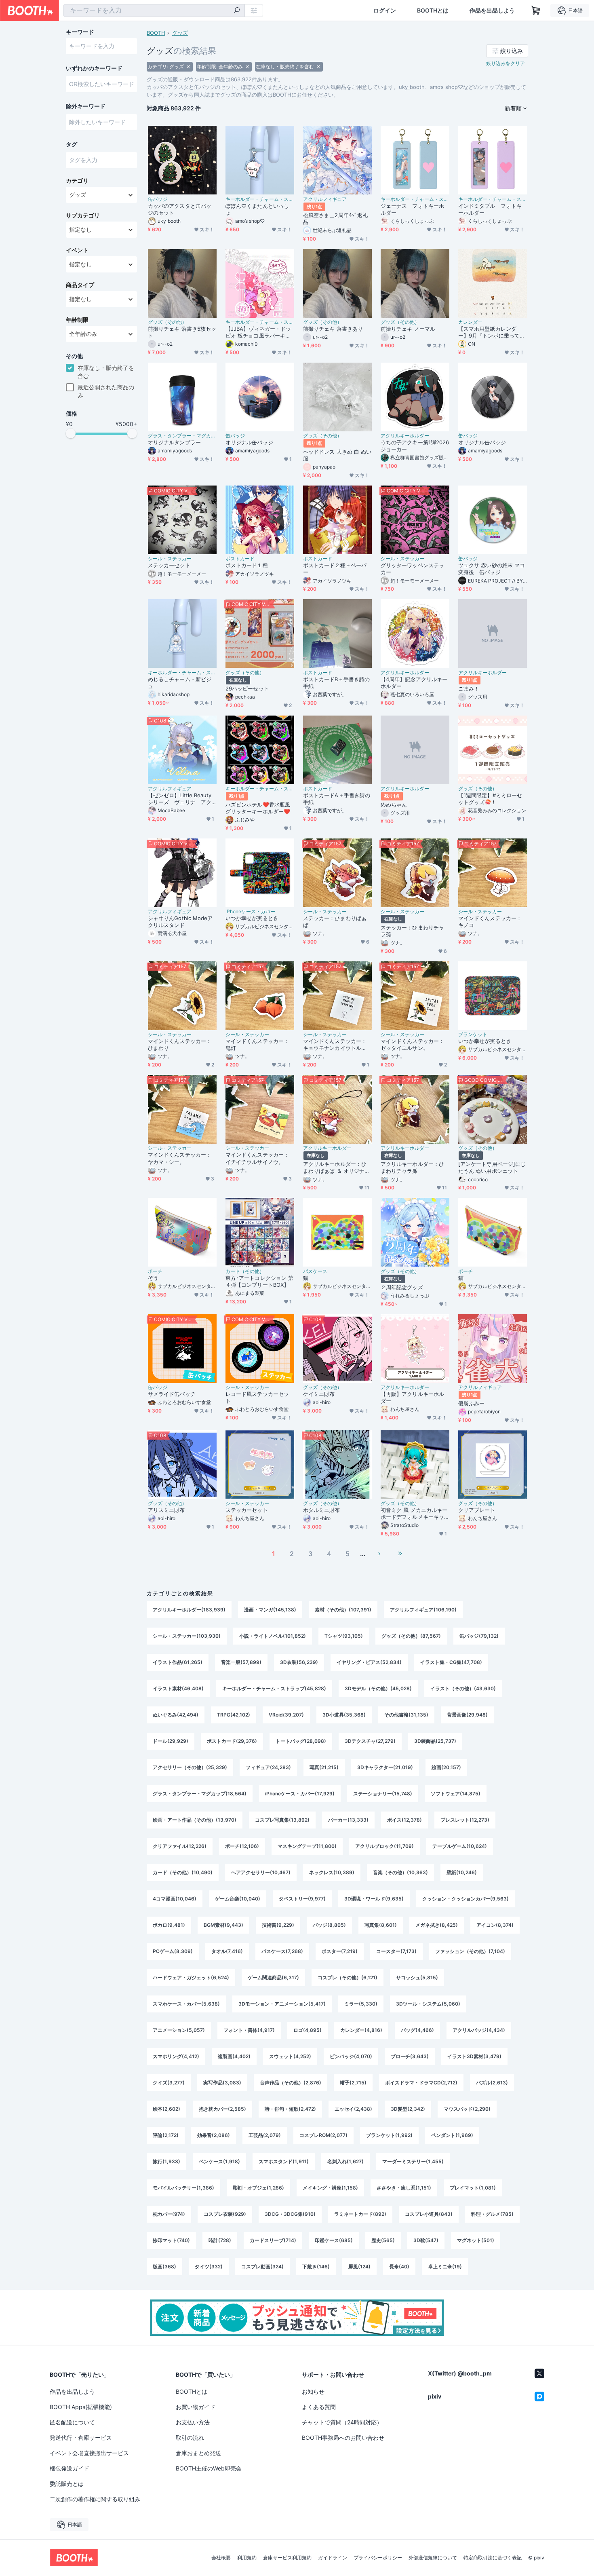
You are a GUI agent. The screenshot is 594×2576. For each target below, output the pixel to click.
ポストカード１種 (247, 565)
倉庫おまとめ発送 (198, 2453)
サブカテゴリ (83, 215)
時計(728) (220, 2240)
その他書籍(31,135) (406, 1715)
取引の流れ (190, 2438)
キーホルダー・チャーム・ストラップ (260, 199)
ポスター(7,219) (340, 1951)
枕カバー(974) (169, 2214)
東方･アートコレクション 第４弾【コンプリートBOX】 (259, 1281)
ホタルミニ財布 (322, 1510)
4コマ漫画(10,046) (175, 1899)
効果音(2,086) (214, 2135)
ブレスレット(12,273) (465, 1820)
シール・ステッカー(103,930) (187, 1636)
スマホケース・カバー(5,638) (186, 2004)
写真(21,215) (324, 1767)
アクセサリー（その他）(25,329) (190, 1767)
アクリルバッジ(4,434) (479, 2030)
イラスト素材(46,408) (178, 1688)
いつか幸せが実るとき (252, 918)
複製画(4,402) (234, 2056)
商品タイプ (80, 285)
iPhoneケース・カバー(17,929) (300, 1794)
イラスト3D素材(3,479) (474, 2056)
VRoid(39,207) (286, 1715)
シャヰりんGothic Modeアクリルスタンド (180, 922)
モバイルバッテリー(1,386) (183, 2188)
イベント (77, 250)
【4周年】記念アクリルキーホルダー (414, 683)
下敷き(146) (316, 2267)
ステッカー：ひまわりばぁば (335, 922)
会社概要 (221, 2558)
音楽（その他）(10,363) (400, 1872)
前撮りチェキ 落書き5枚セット (182, 332)
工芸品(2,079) (265, 2135)
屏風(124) (359, 2267)
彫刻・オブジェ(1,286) (258, 2188)
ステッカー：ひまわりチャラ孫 (412, 931)
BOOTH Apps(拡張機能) (81, 2407)
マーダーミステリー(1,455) (413, 2161)
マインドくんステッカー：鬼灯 (257, 1044)
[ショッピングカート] (536, 11)
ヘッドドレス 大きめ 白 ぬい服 (337, 455)
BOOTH (156, 33)
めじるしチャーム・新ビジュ (180, 683)
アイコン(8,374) (495, 1925)
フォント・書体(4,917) (249, 2030)
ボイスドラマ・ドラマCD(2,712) (421, 2083)
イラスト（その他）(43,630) (463, 1688)
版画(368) (164, 2267)
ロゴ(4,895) (308, 2030)
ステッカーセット (169, 565)
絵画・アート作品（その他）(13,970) (195, 1820)
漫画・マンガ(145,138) (270, 1610)
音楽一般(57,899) (241, 1662)
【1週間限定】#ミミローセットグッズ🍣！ (490, 799)
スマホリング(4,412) (176, 2056)
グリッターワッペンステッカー (412, 569)
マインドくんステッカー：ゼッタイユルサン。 (412, 1044)
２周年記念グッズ (402, 1287)
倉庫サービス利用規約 (287, 2558)
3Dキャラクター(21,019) (385, 1767)
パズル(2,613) (492, 2083)
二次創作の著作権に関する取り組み (95, 2499)
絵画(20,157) (446, 1767)
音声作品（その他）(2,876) (291, 2083)
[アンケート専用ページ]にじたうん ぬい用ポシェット (492, 1167)
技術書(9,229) (278, 1925)
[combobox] (154, 11)
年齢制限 (77, 320)
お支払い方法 (193, 2422)
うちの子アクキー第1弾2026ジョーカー (415, 446)
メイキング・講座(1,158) (330, 2188)
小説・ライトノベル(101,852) (273, 1636)
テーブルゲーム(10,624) (460, 1846)
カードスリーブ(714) (273, 2240)
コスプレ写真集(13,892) (282, 1820)
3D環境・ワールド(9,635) (374, 1899)
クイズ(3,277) (169, 2083)
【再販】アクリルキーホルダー (412, 1397)
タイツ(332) (209, 2267)
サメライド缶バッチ (172, 1394)
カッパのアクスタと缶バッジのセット (180, 209)
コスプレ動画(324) (262, 2267)
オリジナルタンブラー (174, 442)
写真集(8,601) (381, 1925)
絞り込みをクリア (506, 63)
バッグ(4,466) (417, 2030)
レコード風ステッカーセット (257, 1397)
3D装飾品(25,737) (435, 1741)
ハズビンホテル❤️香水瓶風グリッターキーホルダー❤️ (258, 808)
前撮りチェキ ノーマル (408, 329)
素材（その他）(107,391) (343, 1610)
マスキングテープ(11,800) (307, 1846)
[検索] (237, 11)
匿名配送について (72, 2422)
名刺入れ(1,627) (345, 2161)
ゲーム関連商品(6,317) (273, 1977)
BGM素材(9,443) (223, 1925)
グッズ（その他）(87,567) (411, 1636)
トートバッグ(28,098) (301, 1741)
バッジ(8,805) (329, 1925)
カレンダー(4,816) (361, 2030)
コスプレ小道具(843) (429, 2214)
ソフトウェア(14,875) (456, 1794)
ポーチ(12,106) (242, 1846)
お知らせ (313, 2391)
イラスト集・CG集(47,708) (451, 1662)
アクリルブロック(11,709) (384, 1846)
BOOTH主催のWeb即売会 (209, 2468)
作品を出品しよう (492, 11)
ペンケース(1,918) (219, 2161)
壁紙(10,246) (462, 1872)
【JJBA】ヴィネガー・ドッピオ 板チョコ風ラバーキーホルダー (258, 332)
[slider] (71, 433)
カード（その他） (245, 1271)
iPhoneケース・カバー (250, 912)
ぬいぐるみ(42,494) (176, 1715)
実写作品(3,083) (222, 2083)
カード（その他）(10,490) (183, 1872)
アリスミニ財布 (166, 1510)
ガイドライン (333, 2558)
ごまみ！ (469, 688)
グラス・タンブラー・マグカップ (182, 436)
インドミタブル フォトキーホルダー (490, 209)
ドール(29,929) (171, 1741)
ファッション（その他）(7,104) (470, 1951)
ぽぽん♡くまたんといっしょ (257, 209)
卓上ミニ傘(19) (445, 2267)
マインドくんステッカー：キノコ (490, 922)
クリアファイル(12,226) (180, 1846)
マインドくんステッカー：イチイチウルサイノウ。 (257, 1158)
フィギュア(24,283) (268, 1767)
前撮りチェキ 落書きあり (333, 329)
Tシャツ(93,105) (344, 1636)
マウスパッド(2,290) (467, 2109)
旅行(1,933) (166, 2161)
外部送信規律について (433, 2558)
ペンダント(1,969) (452, 2135)
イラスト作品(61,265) (178, 1662)
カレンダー (470, 322)
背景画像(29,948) (467, 1715)
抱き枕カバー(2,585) (222, 2109)
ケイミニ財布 (319, 1394)
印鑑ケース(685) (334, 2240)
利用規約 (247, 2558)
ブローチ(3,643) (410, 2056)
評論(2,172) (166, 2135)
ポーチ (155, 1271)
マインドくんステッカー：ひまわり (180, 1044)
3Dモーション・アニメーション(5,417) (282, 2004)
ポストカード (240, 559)
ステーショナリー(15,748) (383, 1794)
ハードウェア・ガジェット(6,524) (191, 1977)
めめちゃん (394, 804)
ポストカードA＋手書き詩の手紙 (337, 799)
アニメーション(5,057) (179, 2030)
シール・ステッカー (170, 559)
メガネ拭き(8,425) (437, 1925)
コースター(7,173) (396, 1951)
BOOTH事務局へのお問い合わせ (343, 2438)
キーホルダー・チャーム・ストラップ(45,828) (274, 1688)
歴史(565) (383, 2240)
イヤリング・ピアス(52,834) (369, 1662)
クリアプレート (477, 1510)
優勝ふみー (471, 1403)
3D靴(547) (426, 2240)
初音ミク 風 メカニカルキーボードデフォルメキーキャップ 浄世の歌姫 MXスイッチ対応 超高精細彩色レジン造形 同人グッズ (414, 1514)
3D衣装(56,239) (299, 1662)
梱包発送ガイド (70, 2468)
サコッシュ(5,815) (417, 1977)
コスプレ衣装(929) (225, 2214)
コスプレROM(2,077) (323, 2135)
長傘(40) (399, 2267)
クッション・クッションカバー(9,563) (466, 1899)
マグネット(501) (476, 2240)
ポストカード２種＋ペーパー (335, 569)
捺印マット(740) (171, 2240)
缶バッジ (158, 199)
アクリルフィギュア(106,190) (423, 1610)
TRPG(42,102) (234, 1715)
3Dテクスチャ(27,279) (370, 1741)
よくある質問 (319, 2407)
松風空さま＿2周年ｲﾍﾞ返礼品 (335, 219)
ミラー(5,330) (361, 2004)
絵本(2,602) (166, 2109)
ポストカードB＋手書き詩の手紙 (336, 683)
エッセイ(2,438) (353, 2109)
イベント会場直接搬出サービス (89, 2453)
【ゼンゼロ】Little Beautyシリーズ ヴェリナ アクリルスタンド (180, 799)
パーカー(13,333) (348, 1820)
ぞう (153, 1278)
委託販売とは (67, 2484)
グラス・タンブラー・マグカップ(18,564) (200, 1794)
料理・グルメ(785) (492, 2214)
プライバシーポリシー (378, 2558)
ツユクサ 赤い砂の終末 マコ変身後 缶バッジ (492, 569)
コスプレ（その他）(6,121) (348, 1977)
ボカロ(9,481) (169, 1925)
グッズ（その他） (167, 322)
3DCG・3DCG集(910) (290, 2214)
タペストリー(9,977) (302, 1899)
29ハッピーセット (247, 688)
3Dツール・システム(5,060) (428, 2004)
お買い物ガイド (196, 2407)
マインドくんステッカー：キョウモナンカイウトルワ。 (335, 1045)
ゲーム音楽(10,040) (238, 1899)
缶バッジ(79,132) (479, 1636)
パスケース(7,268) (282, 1951)
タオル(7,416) (227, 1951)
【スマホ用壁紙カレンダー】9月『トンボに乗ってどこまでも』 (492, 332)
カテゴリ (77, 181)
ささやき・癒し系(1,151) (404, 2188)
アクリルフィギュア (325, 199)
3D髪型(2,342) (408, 2109)
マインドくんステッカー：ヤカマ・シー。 (180, 1158)
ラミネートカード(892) (360, 2214)
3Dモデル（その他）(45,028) (378, 1688)
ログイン (385, 11)
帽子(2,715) (353, 2083)
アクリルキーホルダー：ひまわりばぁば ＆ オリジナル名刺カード (336, 1168)
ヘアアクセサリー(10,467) (261, 1872)
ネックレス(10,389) (332, 1872)
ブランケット (473, 1035)
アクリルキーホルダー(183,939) (189, 1610)
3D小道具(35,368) (344, 1715)
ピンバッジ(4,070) (351, 2056)
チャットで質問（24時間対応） (342, 2422)
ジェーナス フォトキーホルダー (412, 209)
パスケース (315, 1271)
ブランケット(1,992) (389, 2135)
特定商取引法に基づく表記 (493, 2558)
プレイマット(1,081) (473, 2188)
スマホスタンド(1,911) (284, 2161)
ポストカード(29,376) (232, 1741)
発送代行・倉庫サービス (81, 2438)
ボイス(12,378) (404, 1820)
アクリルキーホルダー (405, 436)
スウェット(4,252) (290, 2056)
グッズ (180, 33)
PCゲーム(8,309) (173, 1951)
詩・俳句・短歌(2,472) (290, 2109)
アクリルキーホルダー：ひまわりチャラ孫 (412, 1167)
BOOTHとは (433, 11)
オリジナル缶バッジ (249, 442)
